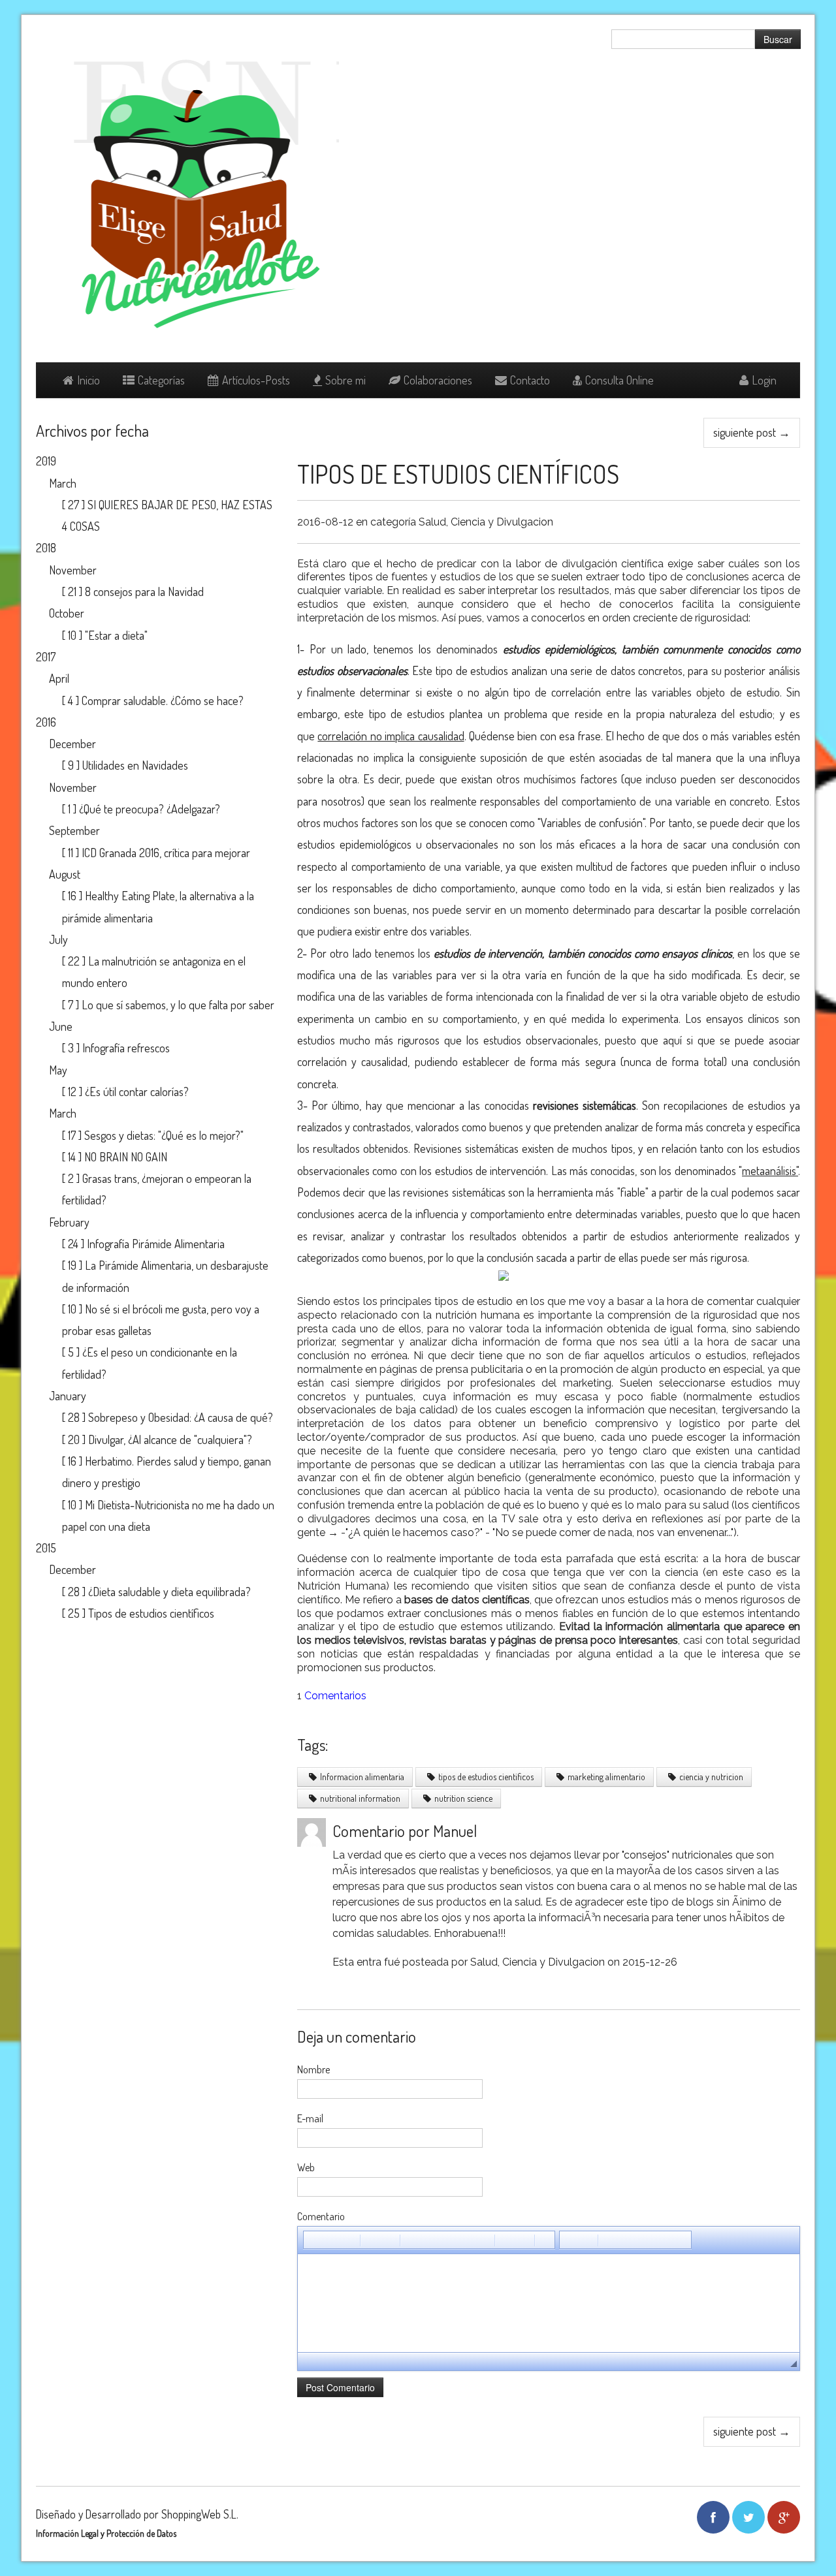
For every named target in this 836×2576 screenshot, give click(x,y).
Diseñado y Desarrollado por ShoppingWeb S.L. (137, 2514)
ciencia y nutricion (711, 1777)
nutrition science (463, 1798)
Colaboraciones (438, 380)
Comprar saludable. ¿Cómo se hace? (163, 700)
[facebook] (713, 2517)
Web (306, 2167)
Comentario (321, 2216)
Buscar (778, 39)
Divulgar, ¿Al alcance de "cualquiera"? (170, 1439)
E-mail (310, 2118)
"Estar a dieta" (116, 635)
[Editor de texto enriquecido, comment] (549, 2303)
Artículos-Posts (256, 380)
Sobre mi (346, 380)
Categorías (161, 380)
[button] (313, 2240)
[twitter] (749, 2517)
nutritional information (360, 1798)
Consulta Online (619, 380)
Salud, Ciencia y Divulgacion (486, 522)
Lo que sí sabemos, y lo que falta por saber (178, 1005)
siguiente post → (752, 432)
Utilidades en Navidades (135, 765)
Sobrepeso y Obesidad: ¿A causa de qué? (181, 1417)
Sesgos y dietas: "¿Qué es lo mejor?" (164, 1135)
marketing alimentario (606, 1777)
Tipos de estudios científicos (458, 474)
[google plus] (784, 2517)
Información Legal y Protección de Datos (106, 2533)
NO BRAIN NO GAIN (126, 1157)
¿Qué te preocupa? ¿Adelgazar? (150, 809)
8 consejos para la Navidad (144, 591)
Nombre (313, 2069)
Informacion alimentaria (362, 1777)
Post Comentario (340, 2387)
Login (764, 380)
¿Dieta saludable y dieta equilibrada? (169, 1592)
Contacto (530, 380)
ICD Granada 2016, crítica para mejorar (166, 853)
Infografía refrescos (126, 1048)
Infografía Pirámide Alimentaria (156, 1244)
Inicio (88, 380)
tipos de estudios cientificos (486, 1777)
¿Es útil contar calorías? (137, 1092)
